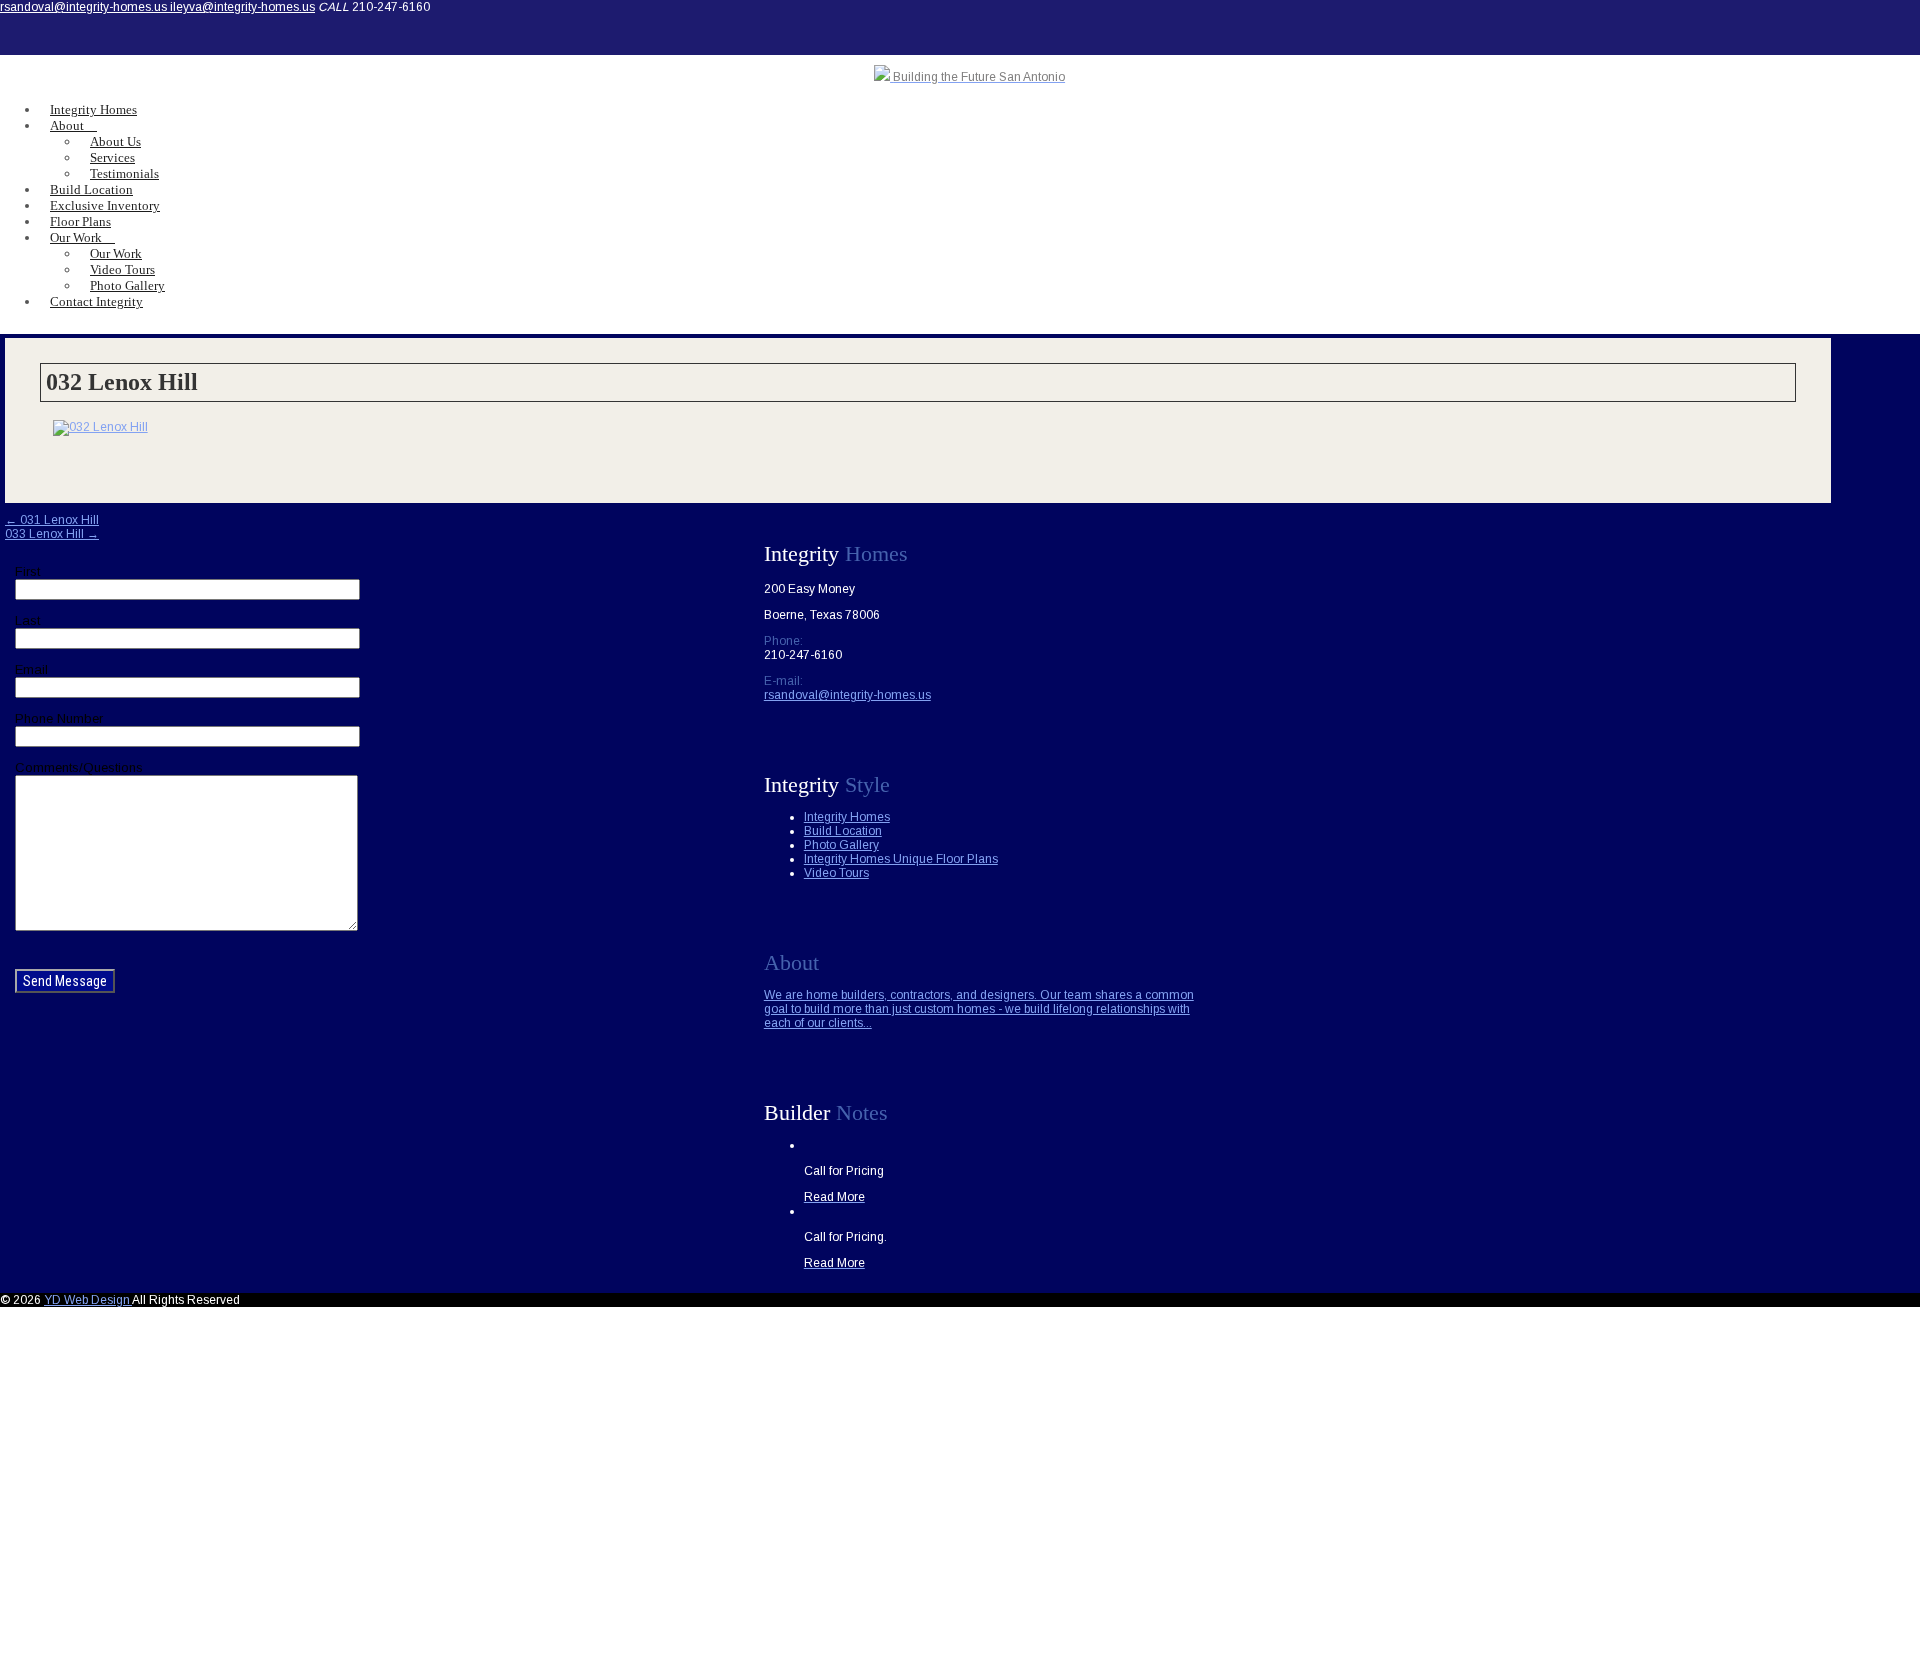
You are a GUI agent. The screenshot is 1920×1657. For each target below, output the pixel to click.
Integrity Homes (847, 817)
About (67, 125)
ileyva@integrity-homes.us (242, 7)
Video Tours (836, 873)
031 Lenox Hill (52, 520)
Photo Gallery (841, 845)
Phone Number (59, 718)
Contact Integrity (96, 301)
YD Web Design (88, 1300)
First (27, 571)
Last (27, 620)
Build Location (843, 831)
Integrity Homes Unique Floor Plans (901, 859)
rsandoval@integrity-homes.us (85, 7)
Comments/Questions (79, 767)
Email (31, 669)
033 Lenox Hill (52, 534)
